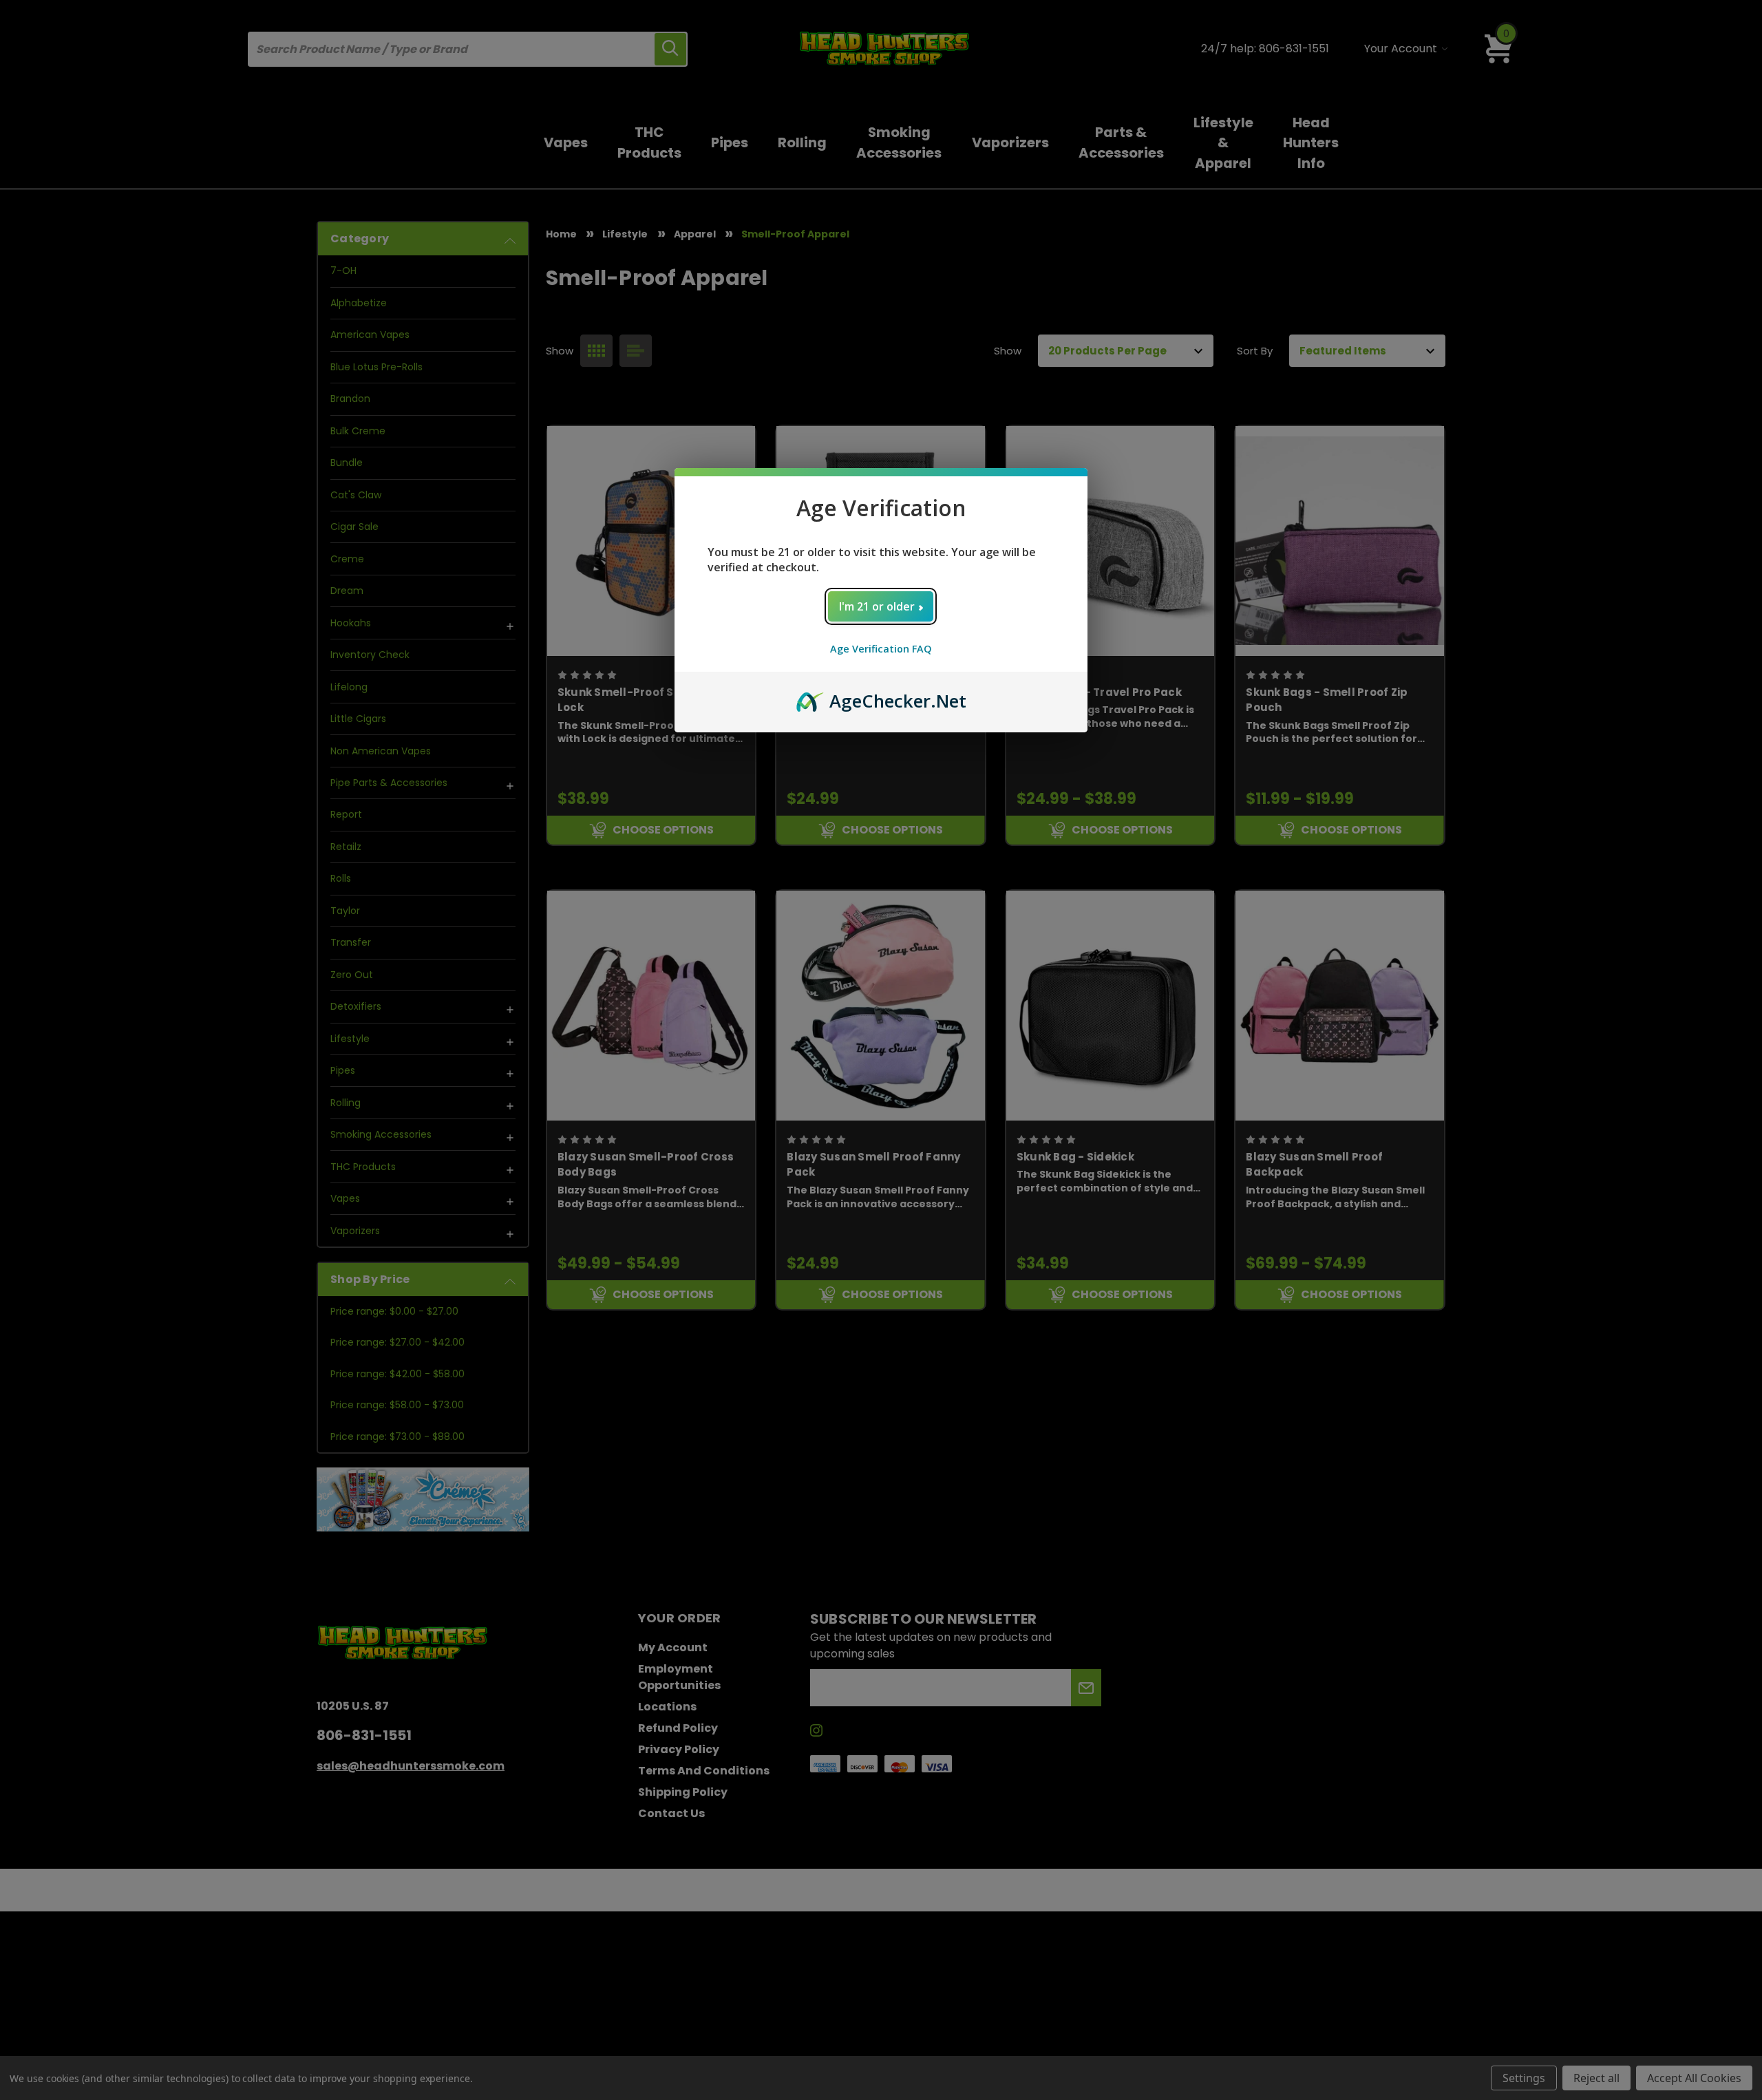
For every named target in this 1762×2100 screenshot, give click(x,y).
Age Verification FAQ (881, 649)
